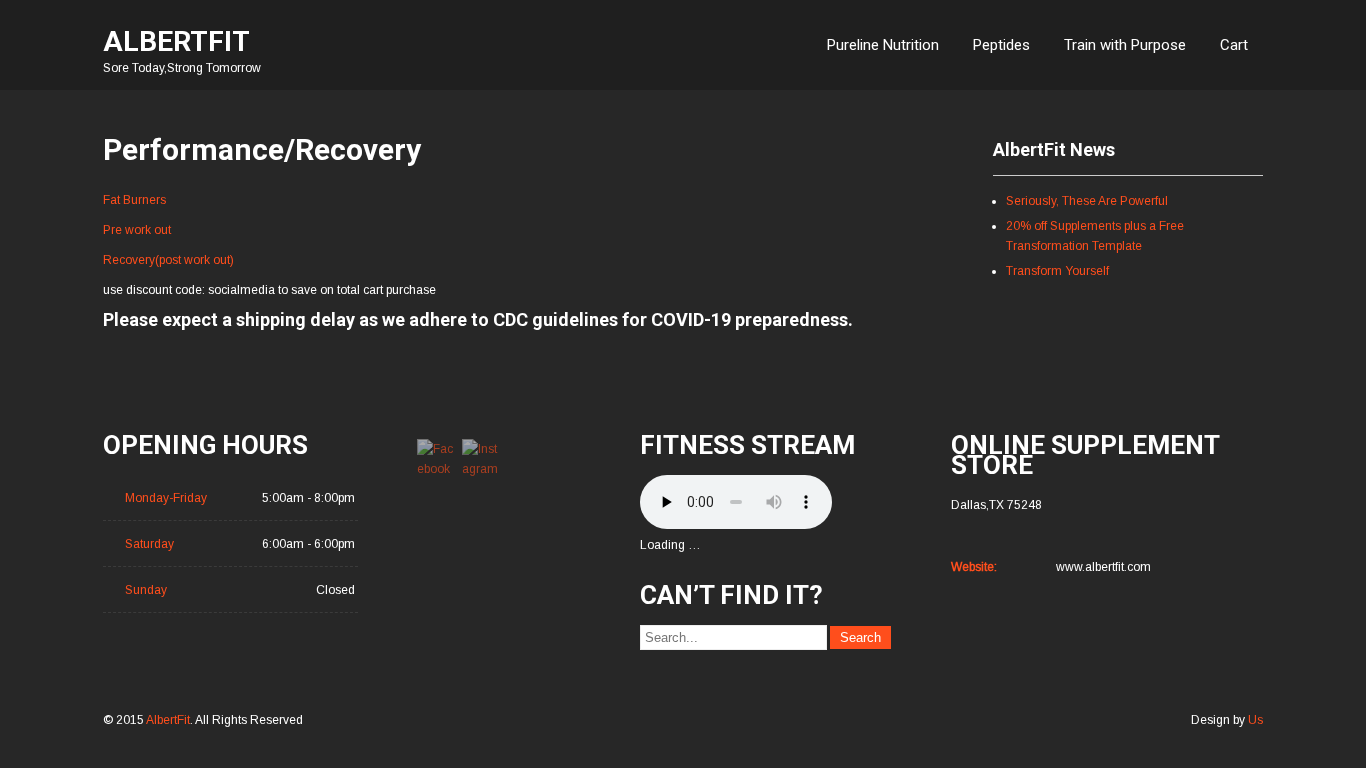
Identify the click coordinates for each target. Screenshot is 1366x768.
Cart (1234, 45)
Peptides (1001, 45)
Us (1255, 720)
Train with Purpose (1125, 45)
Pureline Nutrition (883, 45)
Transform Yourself (1057, 271)
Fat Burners (134, 200)
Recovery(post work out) (168, 260)
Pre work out (137, 230)
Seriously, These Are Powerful (1087, 201)
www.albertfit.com (1103, 567)
